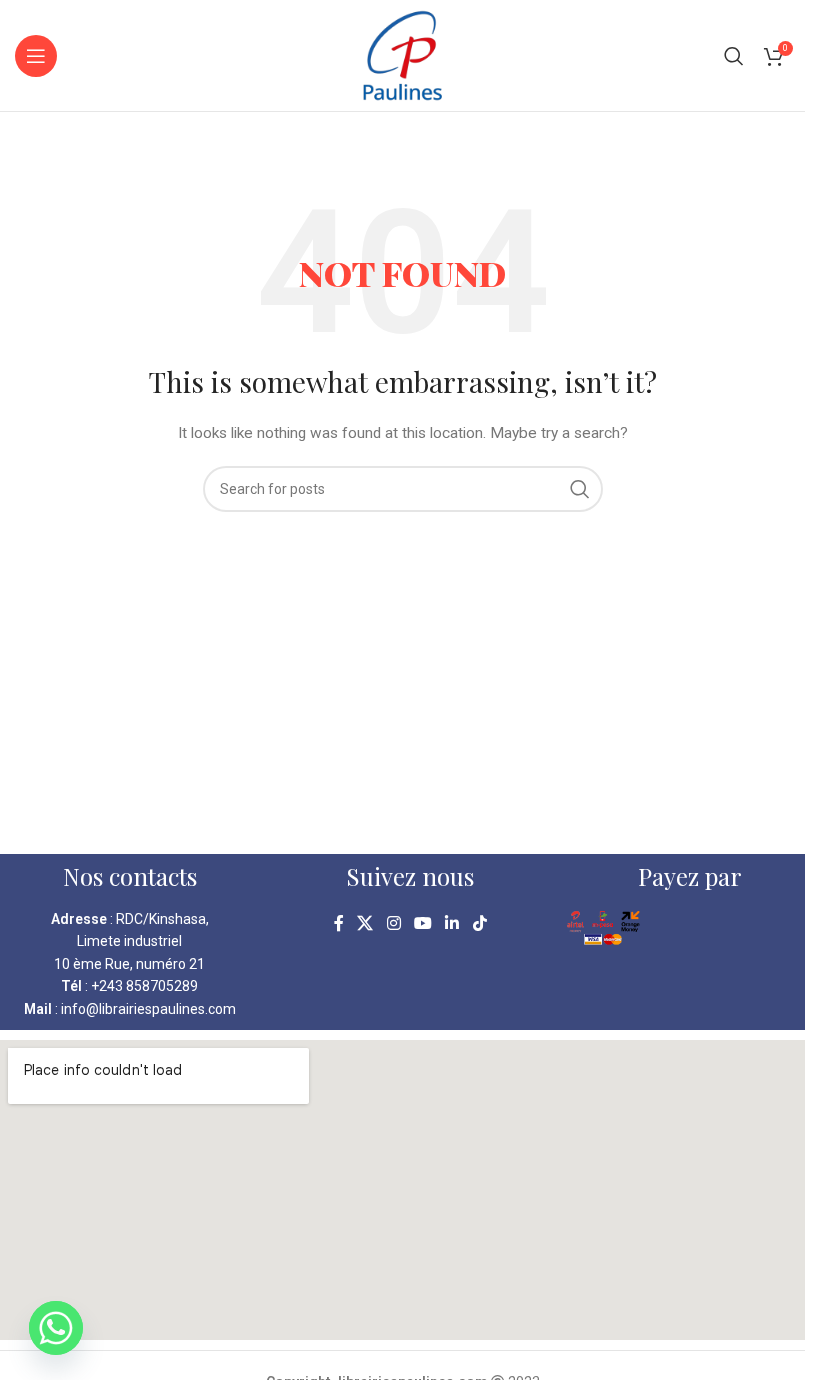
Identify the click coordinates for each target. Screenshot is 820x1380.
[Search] (734, 56)
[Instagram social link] (393, 923)
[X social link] (365, 923)
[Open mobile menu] (36, 56)
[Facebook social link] (339, 923)
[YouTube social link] (422, 923)
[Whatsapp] (56, 1328)
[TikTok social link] (479, 923)
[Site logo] (402, 54)
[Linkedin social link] (452, 923)
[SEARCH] (580, 489)
